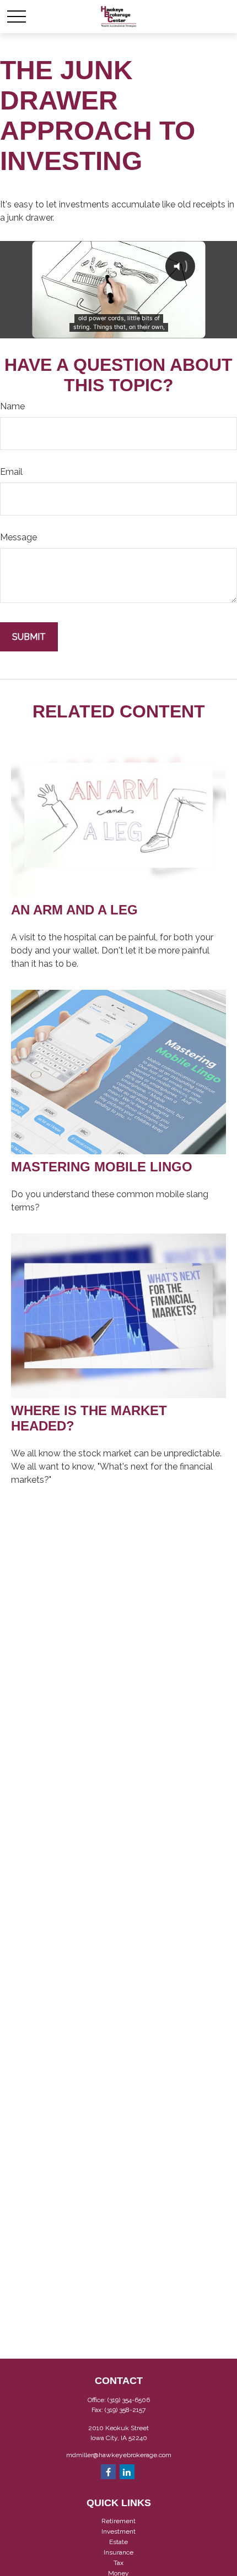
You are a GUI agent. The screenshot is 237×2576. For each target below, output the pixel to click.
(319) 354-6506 (129, 2400)
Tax (118, 2563)
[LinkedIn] (127, 2472)
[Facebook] (108, 2472)
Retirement (118, 2521)
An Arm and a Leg (74, 910)
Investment (118, 2531)
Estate (118, 2542)
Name (12, 406)
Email (11, 472)
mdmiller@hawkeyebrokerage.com (119, 2455)
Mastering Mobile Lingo (102, 1167)
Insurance (118, 2552)
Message (18, 537)
